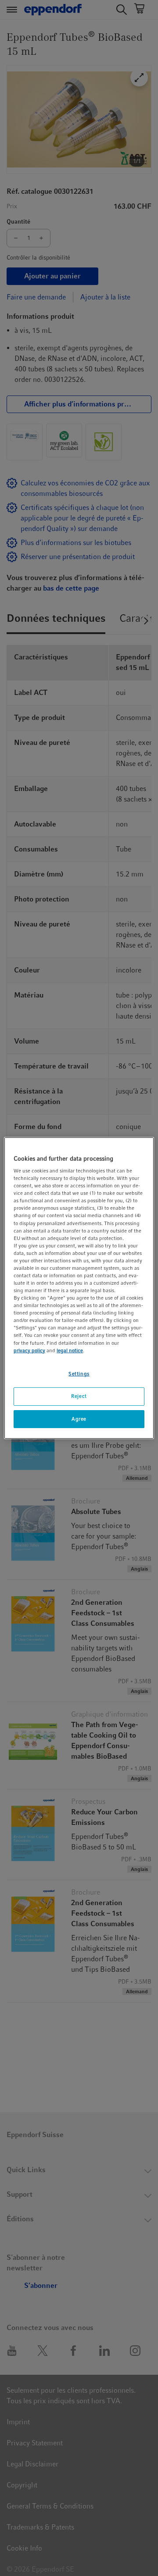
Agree (79, 1419)
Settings (79, 1374)
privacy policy (29, 1350)
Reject (79, 1396)
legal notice (70, 1350)
